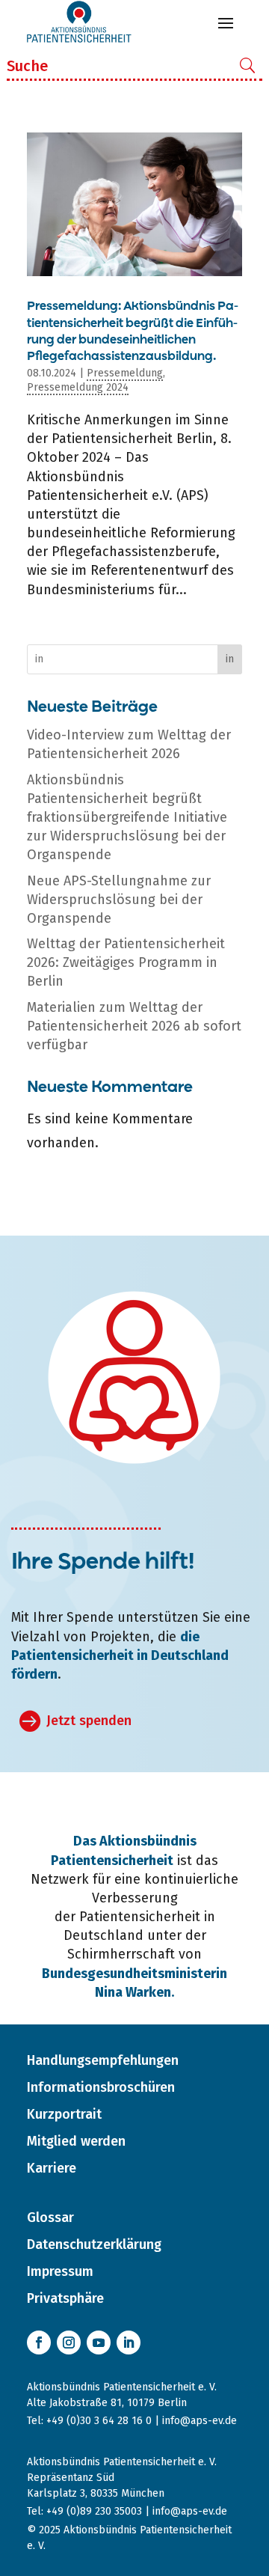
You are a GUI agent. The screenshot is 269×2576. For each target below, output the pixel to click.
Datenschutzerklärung (94, 2244)
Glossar (50, 2218)
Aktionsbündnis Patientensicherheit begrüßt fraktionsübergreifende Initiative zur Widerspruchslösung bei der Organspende (127, 818)
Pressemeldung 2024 (78, 387)
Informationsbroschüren (101, 2087)
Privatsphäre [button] (65, 2298)
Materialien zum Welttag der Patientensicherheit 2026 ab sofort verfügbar (134, 1026)
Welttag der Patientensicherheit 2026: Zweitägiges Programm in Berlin (126, 962)
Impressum (60, 2271)
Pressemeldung (125, 373)
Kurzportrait (64, 2114)
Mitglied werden (76, 2141)
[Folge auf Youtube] (99, 2342)
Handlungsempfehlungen (103, 2060)
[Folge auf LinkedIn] (129, 2342)
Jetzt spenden (89, 1721)
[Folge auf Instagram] (69, 2342)
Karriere (52, 2168)
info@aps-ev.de (200, 2421)
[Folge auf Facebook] (39, 2342)
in (230, 659)
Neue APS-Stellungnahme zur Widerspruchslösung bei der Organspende (119, 900)
